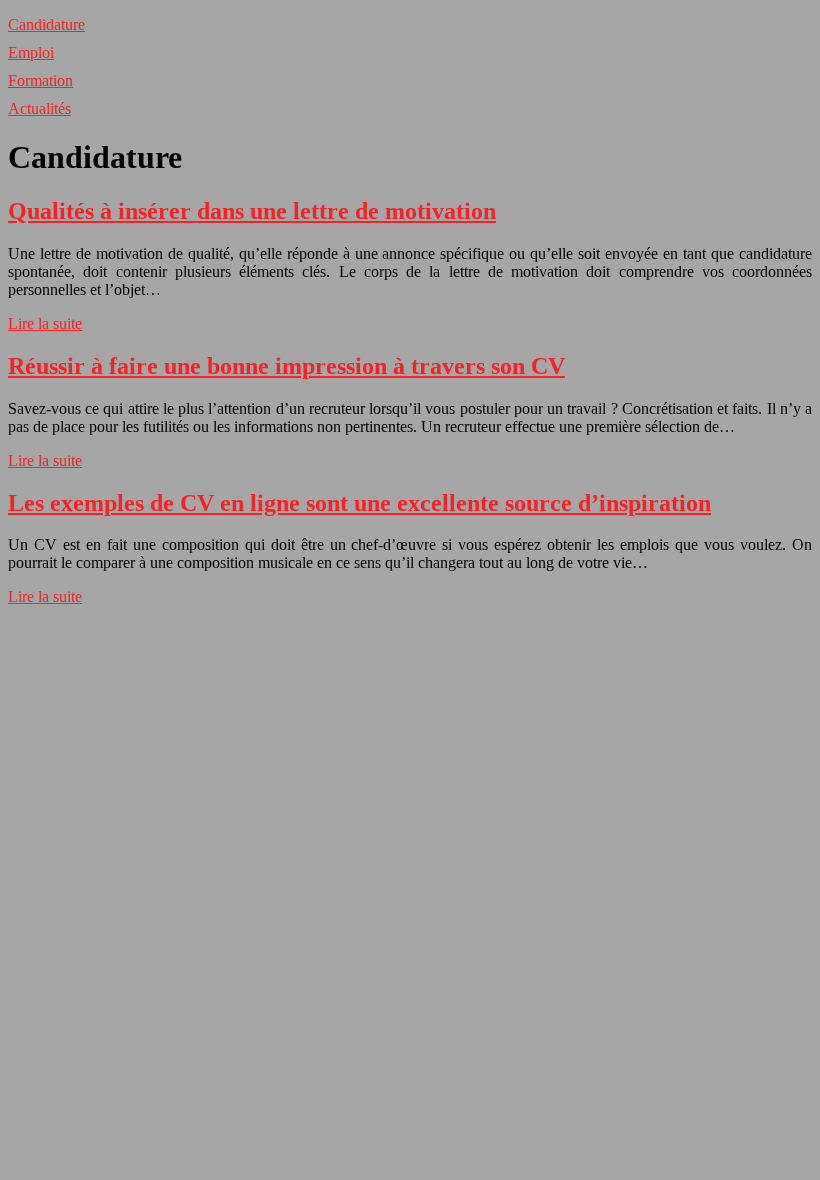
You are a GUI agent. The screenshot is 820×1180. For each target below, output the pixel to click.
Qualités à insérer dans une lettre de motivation (252, 211)
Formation (40, 80)
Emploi (31, 52)
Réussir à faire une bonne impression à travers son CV (286, 366)
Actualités (39, 108)
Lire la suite (45, 323)
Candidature (46, 24)
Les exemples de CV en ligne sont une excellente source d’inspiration (359, 503)
